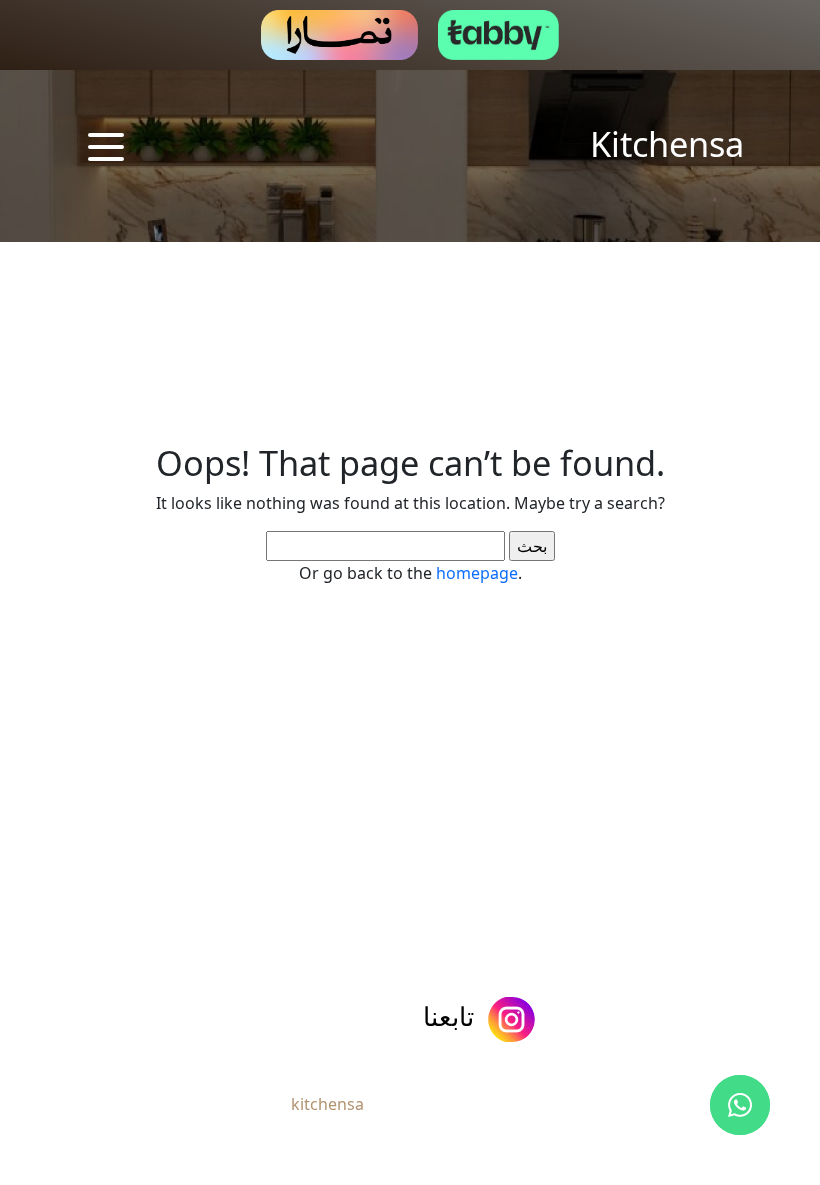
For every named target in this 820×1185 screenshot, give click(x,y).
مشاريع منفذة (438, 930)
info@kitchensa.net (268, 1019)
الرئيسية (662, 930)
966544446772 (101, 1018)
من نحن (559, 930)
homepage (477, 573)
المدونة (319, 930)
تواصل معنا (209, 930)
